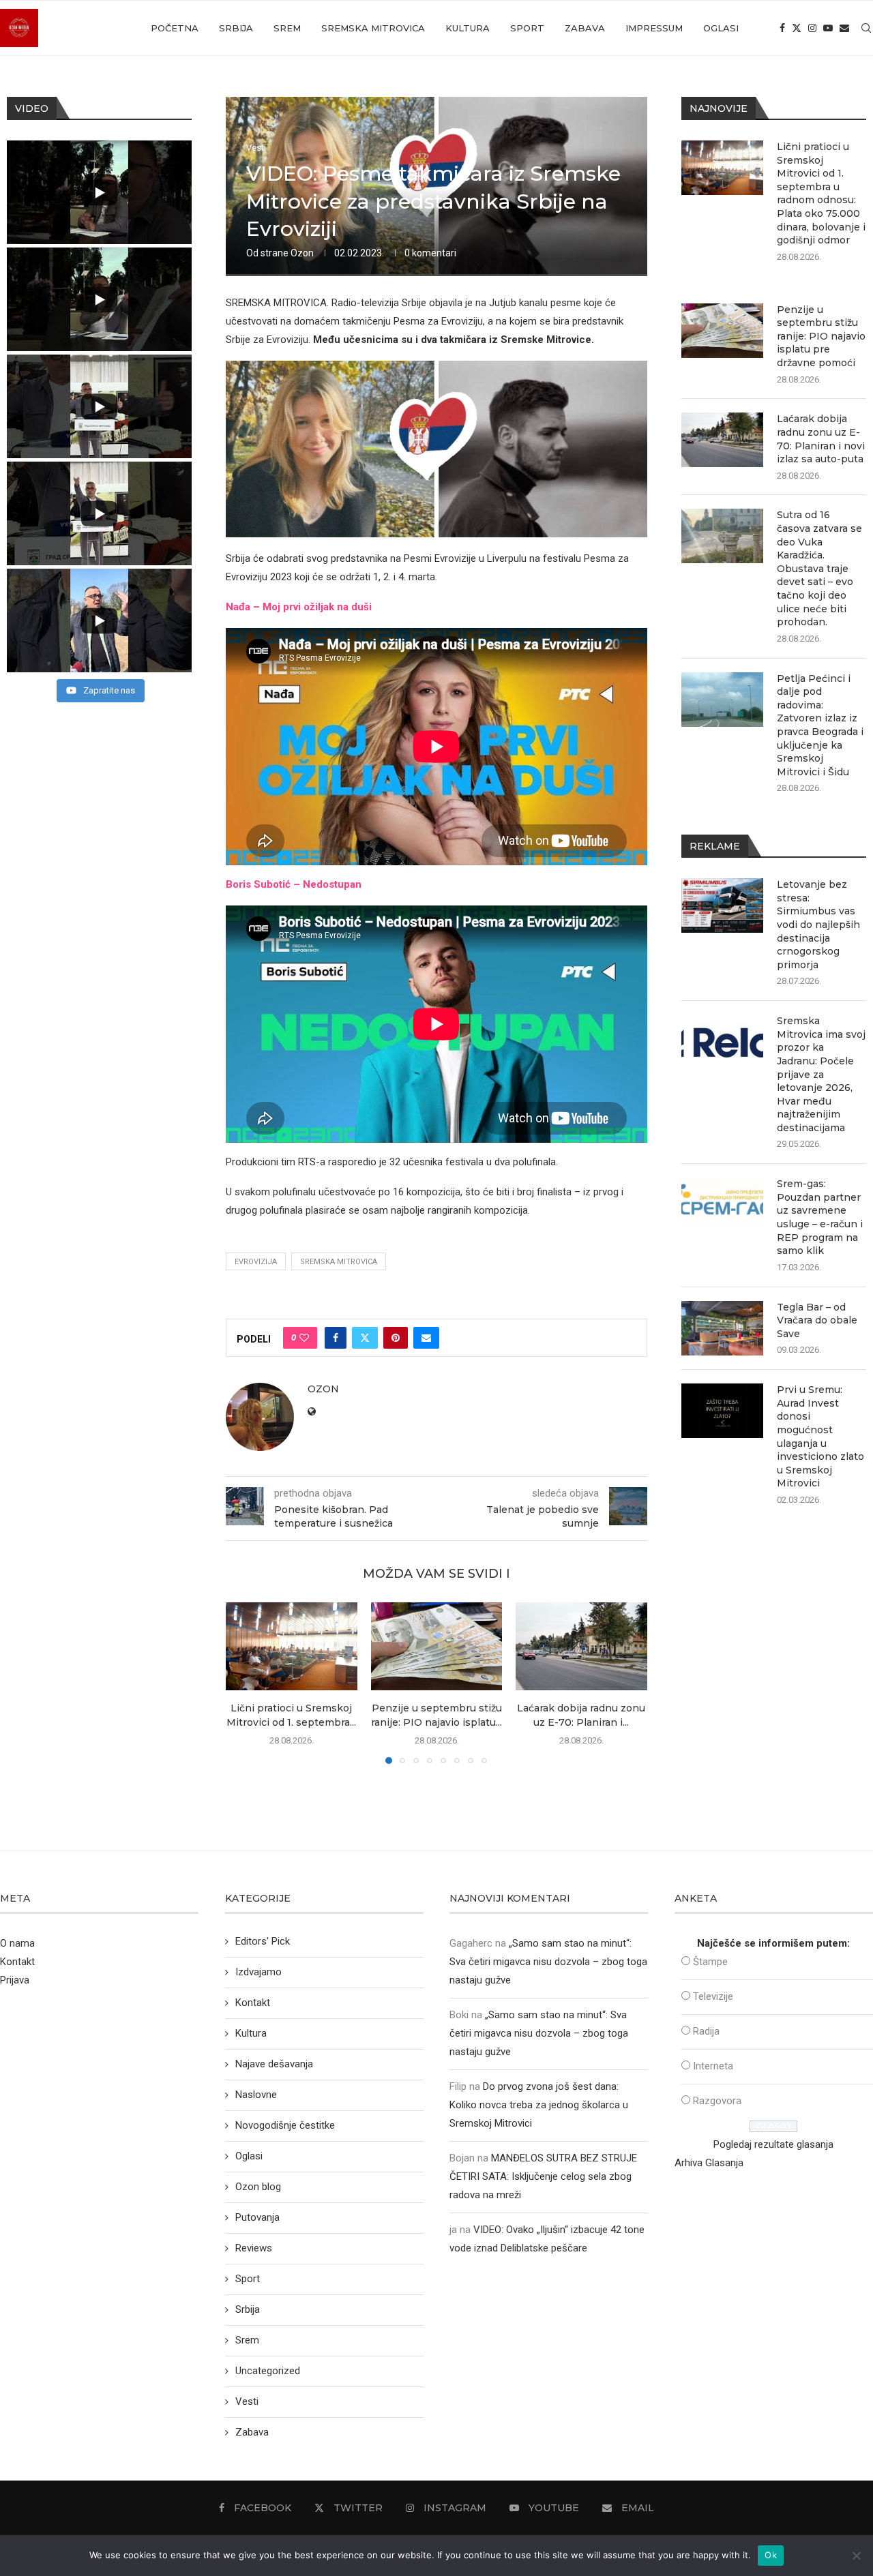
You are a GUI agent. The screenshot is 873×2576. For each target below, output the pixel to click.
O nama (17, 1943)
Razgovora (717, 2101)
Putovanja (257, 2217)
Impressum (654, 28)
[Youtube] (828, 28)
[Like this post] (304, 1338)
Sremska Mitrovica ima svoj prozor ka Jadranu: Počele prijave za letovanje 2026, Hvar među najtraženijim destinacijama (821, 1074)
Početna (175, 28)
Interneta (713, 2066)
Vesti (247, 2401)
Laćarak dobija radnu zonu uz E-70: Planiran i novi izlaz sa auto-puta (821, 439)
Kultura (468, 28)
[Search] (866, 28)
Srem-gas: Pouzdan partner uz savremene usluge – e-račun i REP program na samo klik (820, 1217)
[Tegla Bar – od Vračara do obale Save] (722, 1328)
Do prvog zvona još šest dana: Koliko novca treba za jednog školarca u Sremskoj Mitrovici (539, 2105)
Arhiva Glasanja (709, 2163)
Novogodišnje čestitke (285, 2125)
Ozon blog (258, 2187)
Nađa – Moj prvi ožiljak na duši (299, 607)
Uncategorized (268, 2371)
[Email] (844, 28)
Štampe (710, 1962)
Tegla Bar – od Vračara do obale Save (817, 1320)
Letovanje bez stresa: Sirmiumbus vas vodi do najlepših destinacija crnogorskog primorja (818, 925)
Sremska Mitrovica (373, 28)
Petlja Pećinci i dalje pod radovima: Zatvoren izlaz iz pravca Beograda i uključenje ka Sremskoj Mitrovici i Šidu (820, 725)
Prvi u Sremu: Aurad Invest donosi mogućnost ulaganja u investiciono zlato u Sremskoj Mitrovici (820, 1436)
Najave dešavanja (274, 2064)
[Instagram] (812, 28)
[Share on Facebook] (336, 1338)
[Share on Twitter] (365, 1338)
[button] (244, 1683)
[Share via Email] (426, 1338)
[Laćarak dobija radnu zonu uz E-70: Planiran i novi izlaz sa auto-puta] (581, 1646)
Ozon (302, 253)
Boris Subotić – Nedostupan (294, 884)
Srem (287, 28)
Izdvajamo (258, 1972)
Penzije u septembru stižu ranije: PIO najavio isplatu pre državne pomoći (821, 336)
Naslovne (256, 2095)
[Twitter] (797, 28)
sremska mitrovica (339, 1262)
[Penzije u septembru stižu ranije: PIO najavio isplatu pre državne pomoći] (437, 1646)
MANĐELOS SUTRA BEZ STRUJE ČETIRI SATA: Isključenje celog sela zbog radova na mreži (543, 2176)
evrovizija (256, 1262)
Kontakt (17, 1962)
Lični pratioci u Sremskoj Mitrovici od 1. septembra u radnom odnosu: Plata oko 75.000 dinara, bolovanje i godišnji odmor (821, 193)
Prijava (15, 1980)
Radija (706, 2031)
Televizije (713, 1996)
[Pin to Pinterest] (396, 1338)
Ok (771, 2555)
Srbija (236, 28)
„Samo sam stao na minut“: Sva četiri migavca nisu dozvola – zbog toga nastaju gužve (548, 1962)
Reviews (254, 2248)
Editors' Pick (263, 1941)
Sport (527, 28)
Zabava (585, 28)
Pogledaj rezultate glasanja (773, 2144)
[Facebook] (782, 28)
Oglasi (721, 28)
